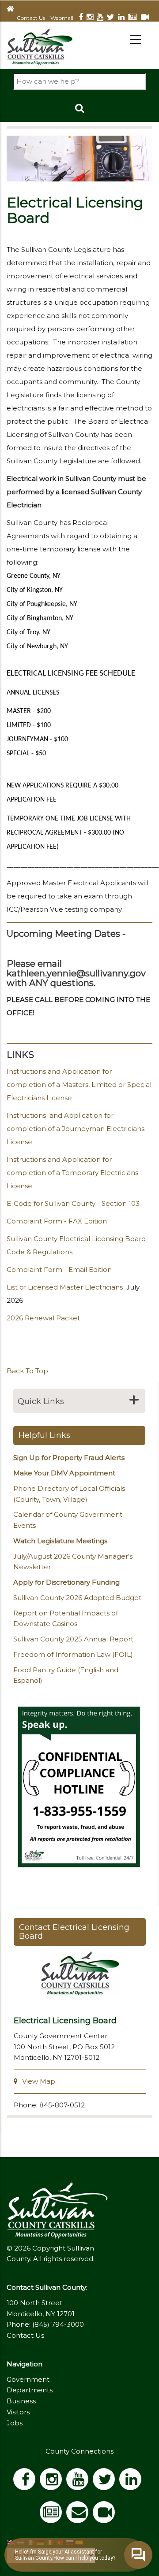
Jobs (15, 2423)
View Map (39, 2081)
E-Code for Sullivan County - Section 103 (73, 1203)
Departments (30, 2390)
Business (21, 2401)
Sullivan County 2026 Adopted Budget (77, 1598)
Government (28, 2379)
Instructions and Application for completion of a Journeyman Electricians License (76, 1129)
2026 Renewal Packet (43, 1318)
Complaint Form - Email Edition (59, 1270)
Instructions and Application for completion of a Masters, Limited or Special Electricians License (79, 1085)
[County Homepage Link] (12, 9)
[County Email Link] (79, 2515)
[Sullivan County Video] (147, 18)
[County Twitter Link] (112, 18)
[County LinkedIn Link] (132, 2482)
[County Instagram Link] (92, 18)
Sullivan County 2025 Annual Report (73, 1639)
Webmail (62, 18)
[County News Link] (134, 18)
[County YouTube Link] (102, 18)
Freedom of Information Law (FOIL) (73, 1654)
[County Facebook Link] (83, 18)
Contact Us (31, 18)
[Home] (40, 46)
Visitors (18, 2412)
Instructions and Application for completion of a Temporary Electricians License (72, 1173)
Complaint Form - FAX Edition (57, 1221)
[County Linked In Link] (123, 18)
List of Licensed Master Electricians (65, 1287)
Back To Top (27, 1371)
